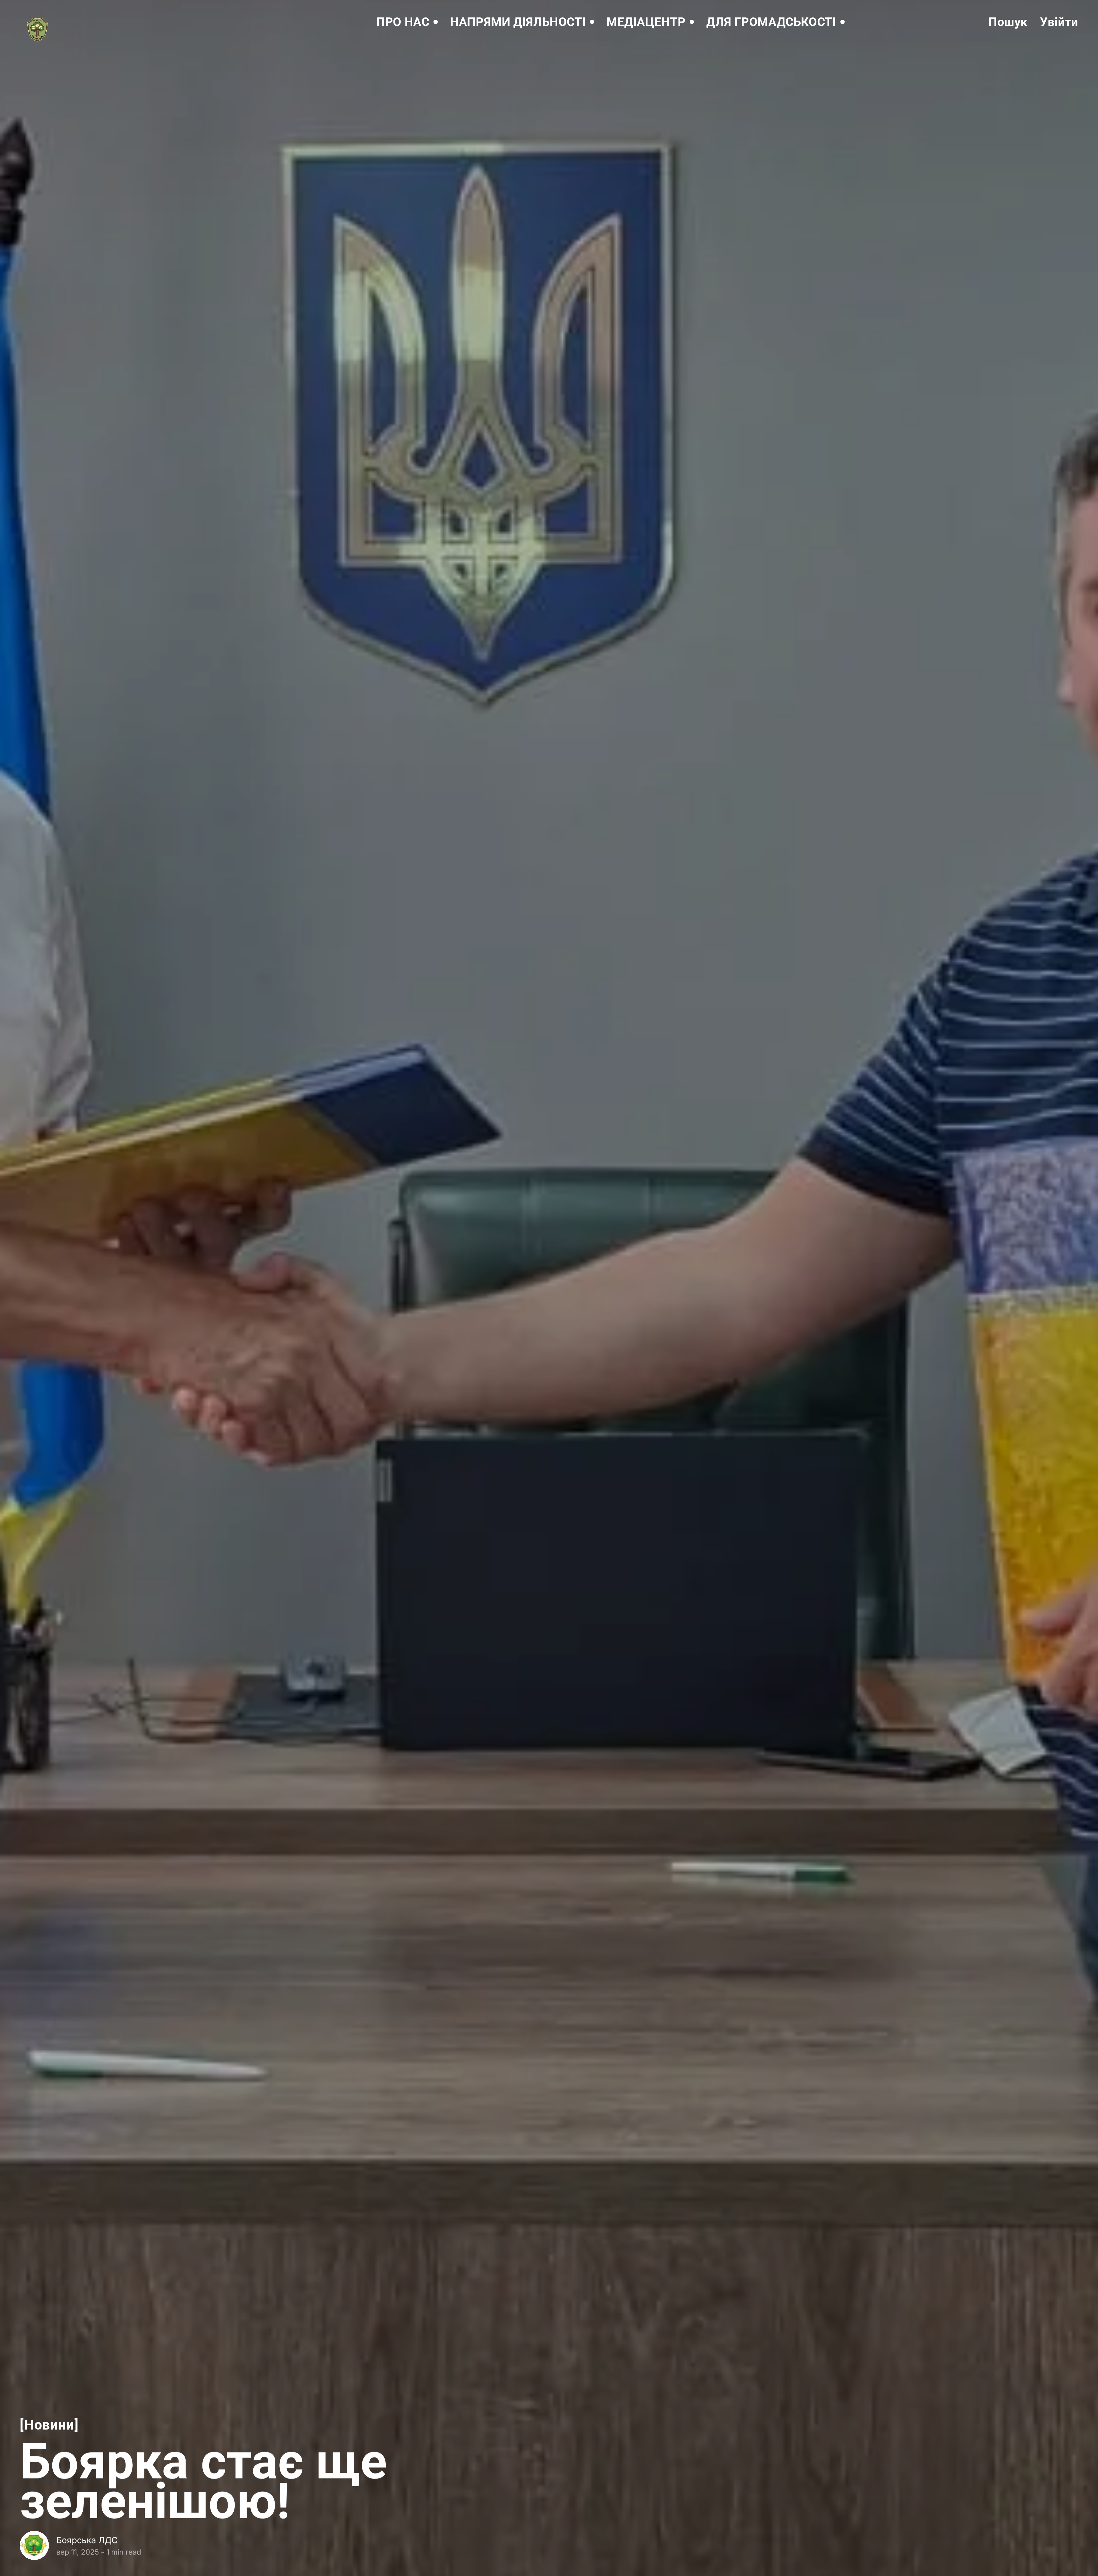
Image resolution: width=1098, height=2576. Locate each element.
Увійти (1059, 22)
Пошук (1008, 22)
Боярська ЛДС (87, 2540)
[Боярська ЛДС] (34, 2545)
